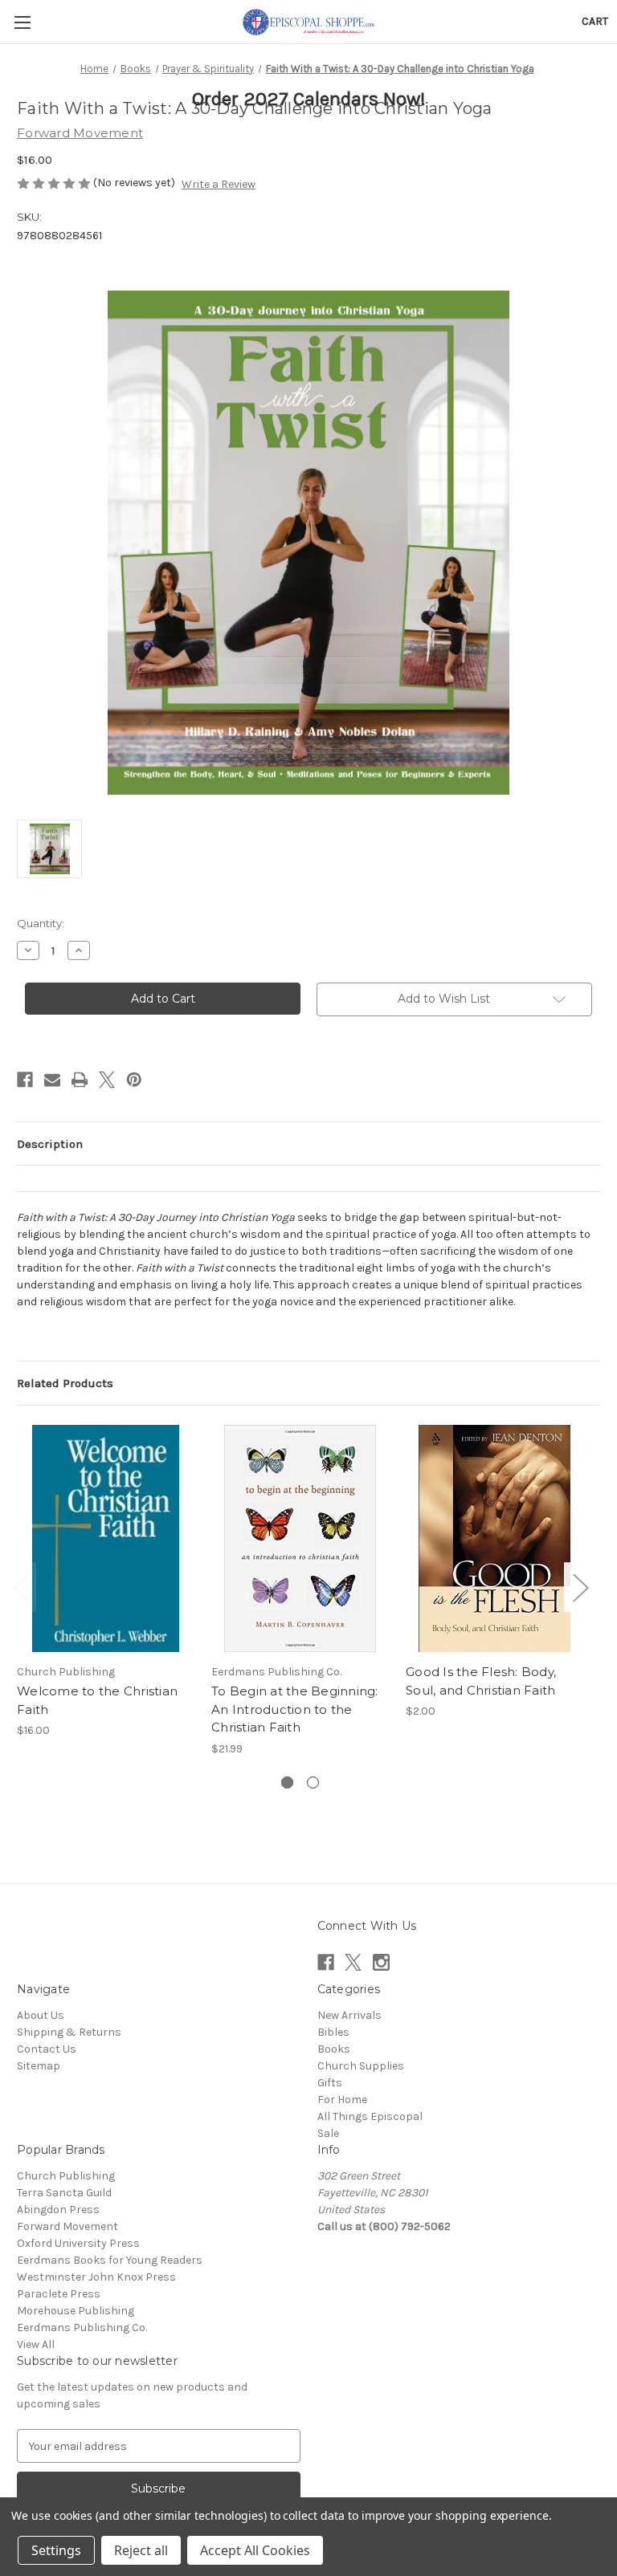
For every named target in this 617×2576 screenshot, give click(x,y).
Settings (56, 2550)
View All (36, 2344)
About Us (41, 2015)
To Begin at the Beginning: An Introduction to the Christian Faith (295, 1709)
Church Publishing (66, 2176)
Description (50, 1144)
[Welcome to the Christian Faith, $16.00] (106, 1538)
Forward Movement (67, 2226)
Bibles (333, 2032)
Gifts (330, 2083)
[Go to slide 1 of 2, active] (287, 1782)
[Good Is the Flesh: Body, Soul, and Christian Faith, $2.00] (494, 1538)
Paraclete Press (59, 2294)
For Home (342, 2100)
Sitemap (39, 2066)
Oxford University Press (78, 2243)
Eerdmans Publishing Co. (82, 2328)
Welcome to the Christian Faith (97, 1700)
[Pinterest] (134, 1080)
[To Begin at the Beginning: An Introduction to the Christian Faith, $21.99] (300, 1538)
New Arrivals (349, 2015)
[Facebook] (25, 1080)
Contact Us (47, 2049)
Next (580, 1587)
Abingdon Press (58, 2210)
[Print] (80, 1080)
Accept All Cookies (255, 2550)
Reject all (141, 2550)
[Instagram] (381, 1962)
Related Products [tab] (65, 1383)
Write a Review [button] (219, 184)
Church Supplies (361, 2066)
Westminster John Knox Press (96, 2277)
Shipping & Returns (69, 2032)
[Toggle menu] (22, 22)
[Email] (52, 1080)
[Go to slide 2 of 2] (313, 1782)
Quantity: (41, 923)
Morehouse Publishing (76, 2311)
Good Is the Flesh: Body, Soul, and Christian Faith (481, 1681)
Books (334, 2049)
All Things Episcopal (370, 2116)
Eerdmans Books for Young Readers (110, 2260)
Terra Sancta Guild (64, 2193)
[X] (107, 1080)
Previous (21, 1587)
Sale (328, 2133)
